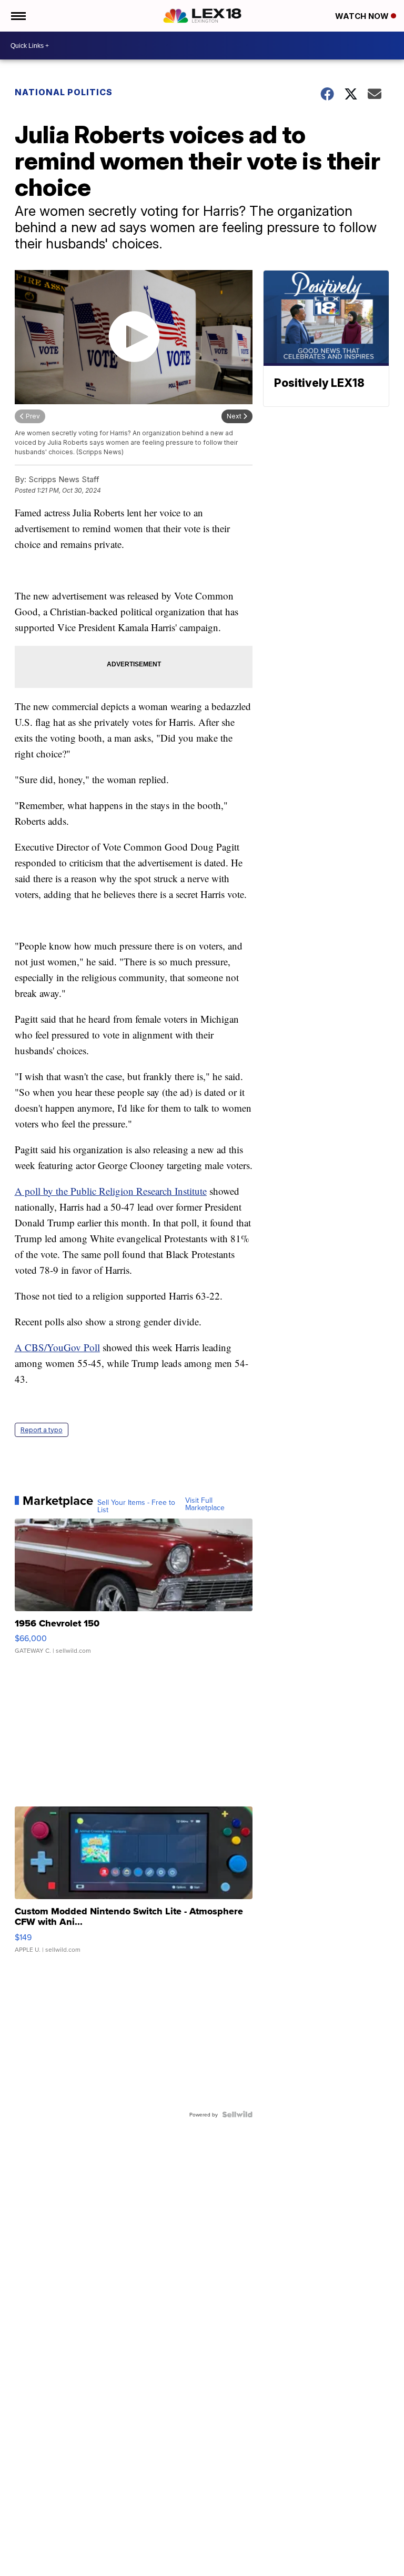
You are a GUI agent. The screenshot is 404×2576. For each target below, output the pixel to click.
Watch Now (363, 16)
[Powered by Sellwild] (237, 2114)
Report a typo (42, 1430)
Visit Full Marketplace (205, 1504)
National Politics (64, 92)
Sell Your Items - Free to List (136, 1506)
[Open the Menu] (18, 16)
